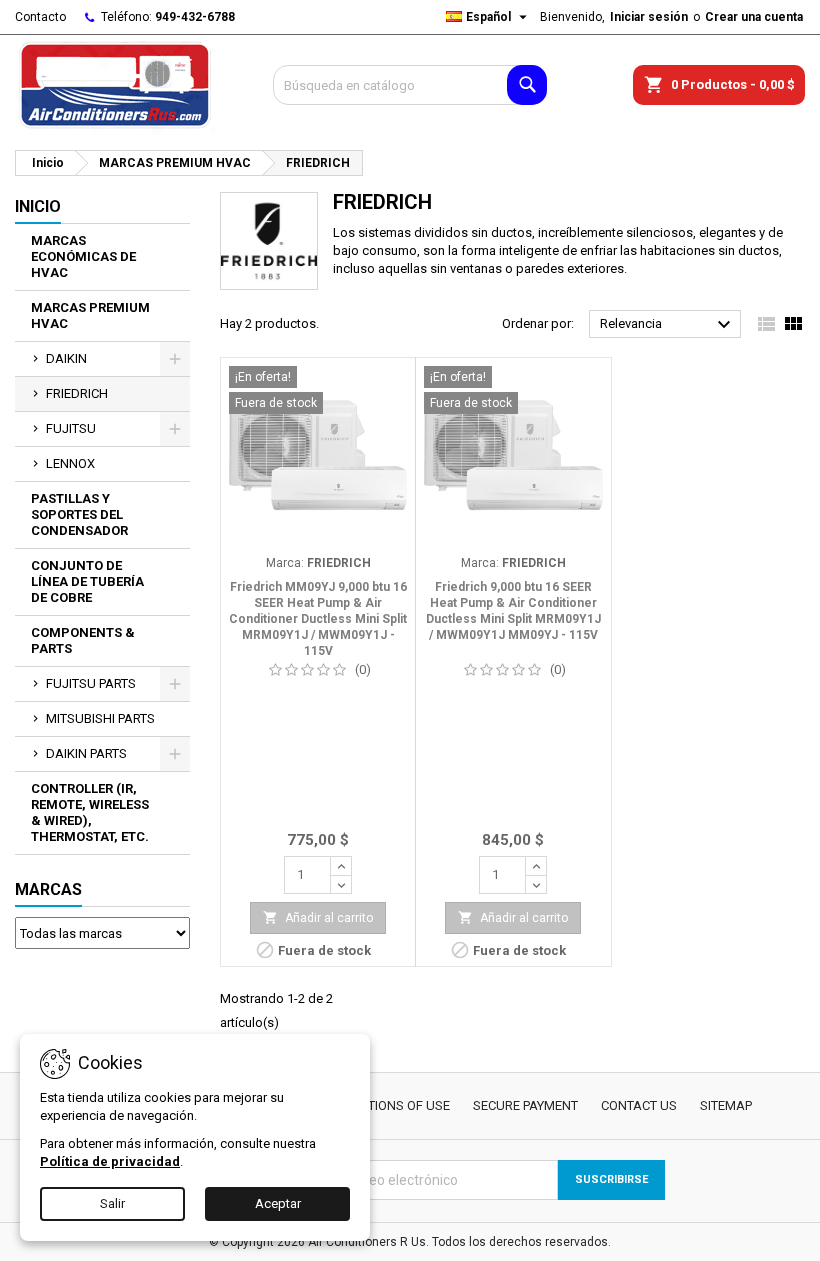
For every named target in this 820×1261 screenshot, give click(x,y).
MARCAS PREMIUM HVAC (90, 315)
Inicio (38, 206)
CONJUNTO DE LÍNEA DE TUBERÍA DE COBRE (87, 581)
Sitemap (726, 1105)
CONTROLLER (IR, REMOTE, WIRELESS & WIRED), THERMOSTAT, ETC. (90, 812)
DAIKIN (66, 358)
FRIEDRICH (77, 393)
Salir (112, 1203)
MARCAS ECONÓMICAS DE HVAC (83, 256)
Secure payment (525, 1105)
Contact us (639, 1105)
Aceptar (278, 1203)
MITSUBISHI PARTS (100, 718)
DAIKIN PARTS (86, 753)
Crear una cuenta (754, 17)
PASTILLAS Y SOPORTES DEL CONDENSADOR (79, 514)
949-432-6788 (195, 17)
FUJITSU (71, 428)
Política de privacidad (110, 1161)
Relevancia (668, 325)
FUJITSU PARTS (91, 683)
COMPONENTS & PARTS (83, 640)
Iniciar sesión (649, 17)
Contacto (40, 17)
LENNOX (70, 463)
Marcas (48, 889)
